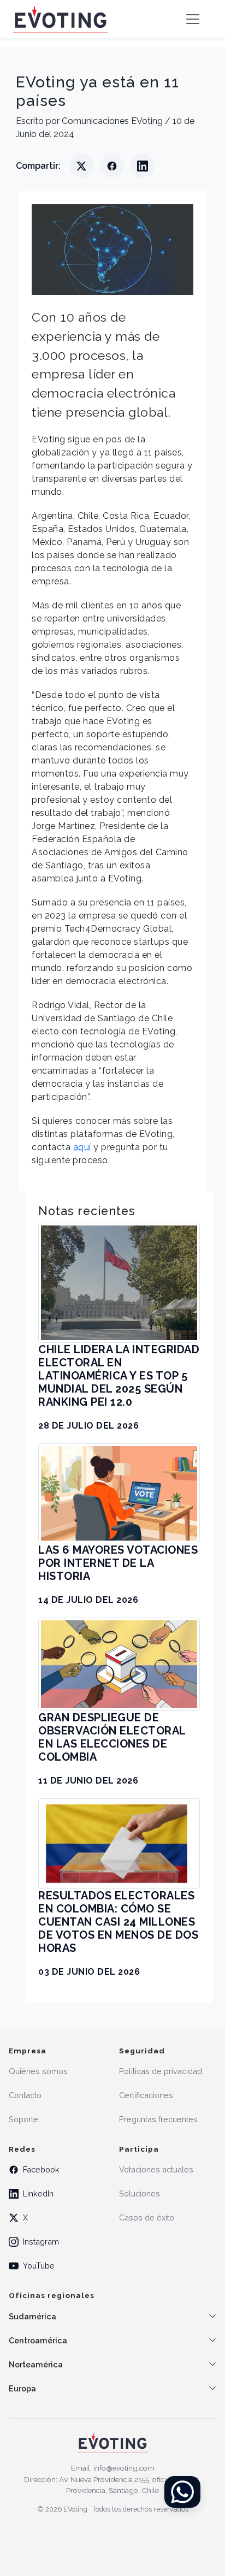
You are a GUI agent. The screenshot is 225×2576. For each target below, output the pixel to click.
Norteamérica (36, 2364)
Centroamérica (38, 2340)
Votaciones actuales (156, 2169)
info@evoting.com (124, 2468)
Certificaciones (146, 2095)
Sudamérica (32, 2316)
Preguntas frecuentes (158, 2119)
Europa (22, 2388)
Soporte (23, 2119)
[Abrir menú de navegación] (193, 19)
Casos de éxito (147, 2217)
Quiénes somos (38, 2071)
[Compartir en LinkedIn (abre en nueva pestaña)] (143, 166)
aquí (82, 1147)
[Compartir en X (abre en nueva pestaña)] (81, 166)
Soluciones (140, 2193)
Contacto (25, 2095)
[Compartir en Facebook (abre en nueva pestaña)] (112, 166)
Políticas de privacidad (161, 2071)
